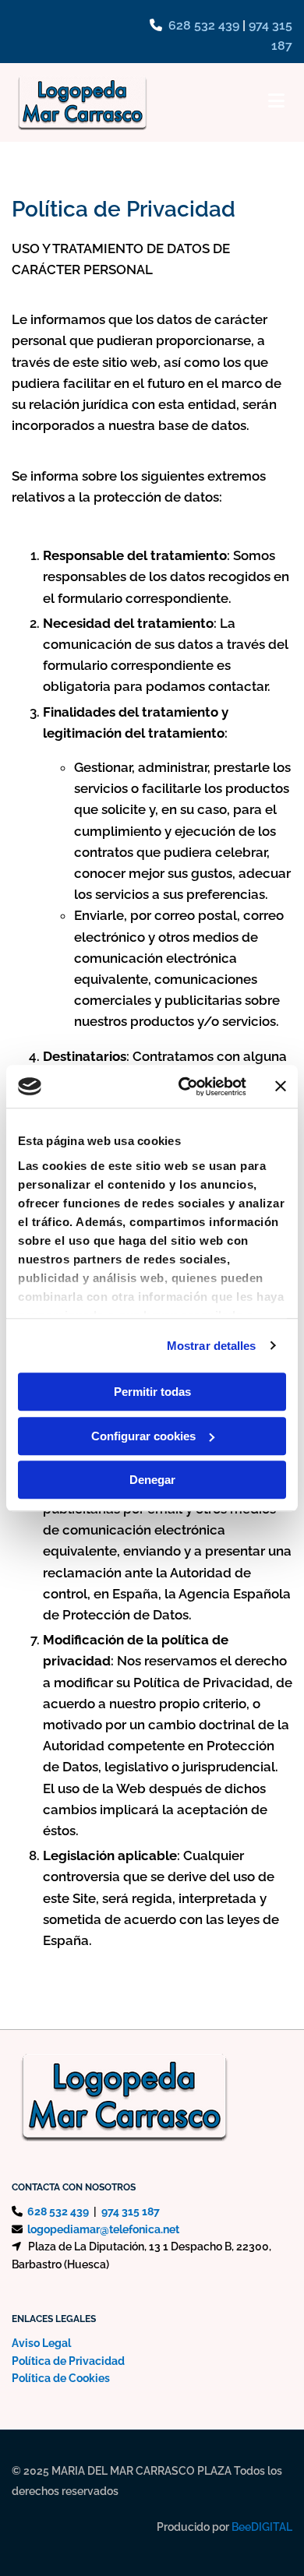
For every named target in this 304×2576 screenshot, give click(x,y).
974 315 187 (131, 2211)
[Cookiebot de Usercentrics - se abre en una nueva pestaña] (184, 1087)
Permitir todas (152, 1392)
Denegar (152, 1480)
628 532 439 (204, 25)
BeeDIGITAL (262, 2527)
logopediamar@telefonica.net (103, 2229)
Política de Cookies (61, 2378)
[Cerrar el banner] (281, 1087)
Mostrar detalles (212, 1346)
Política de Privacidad (68, 2361)
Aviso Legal (41, 2343)
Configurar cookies (143, 1436)
